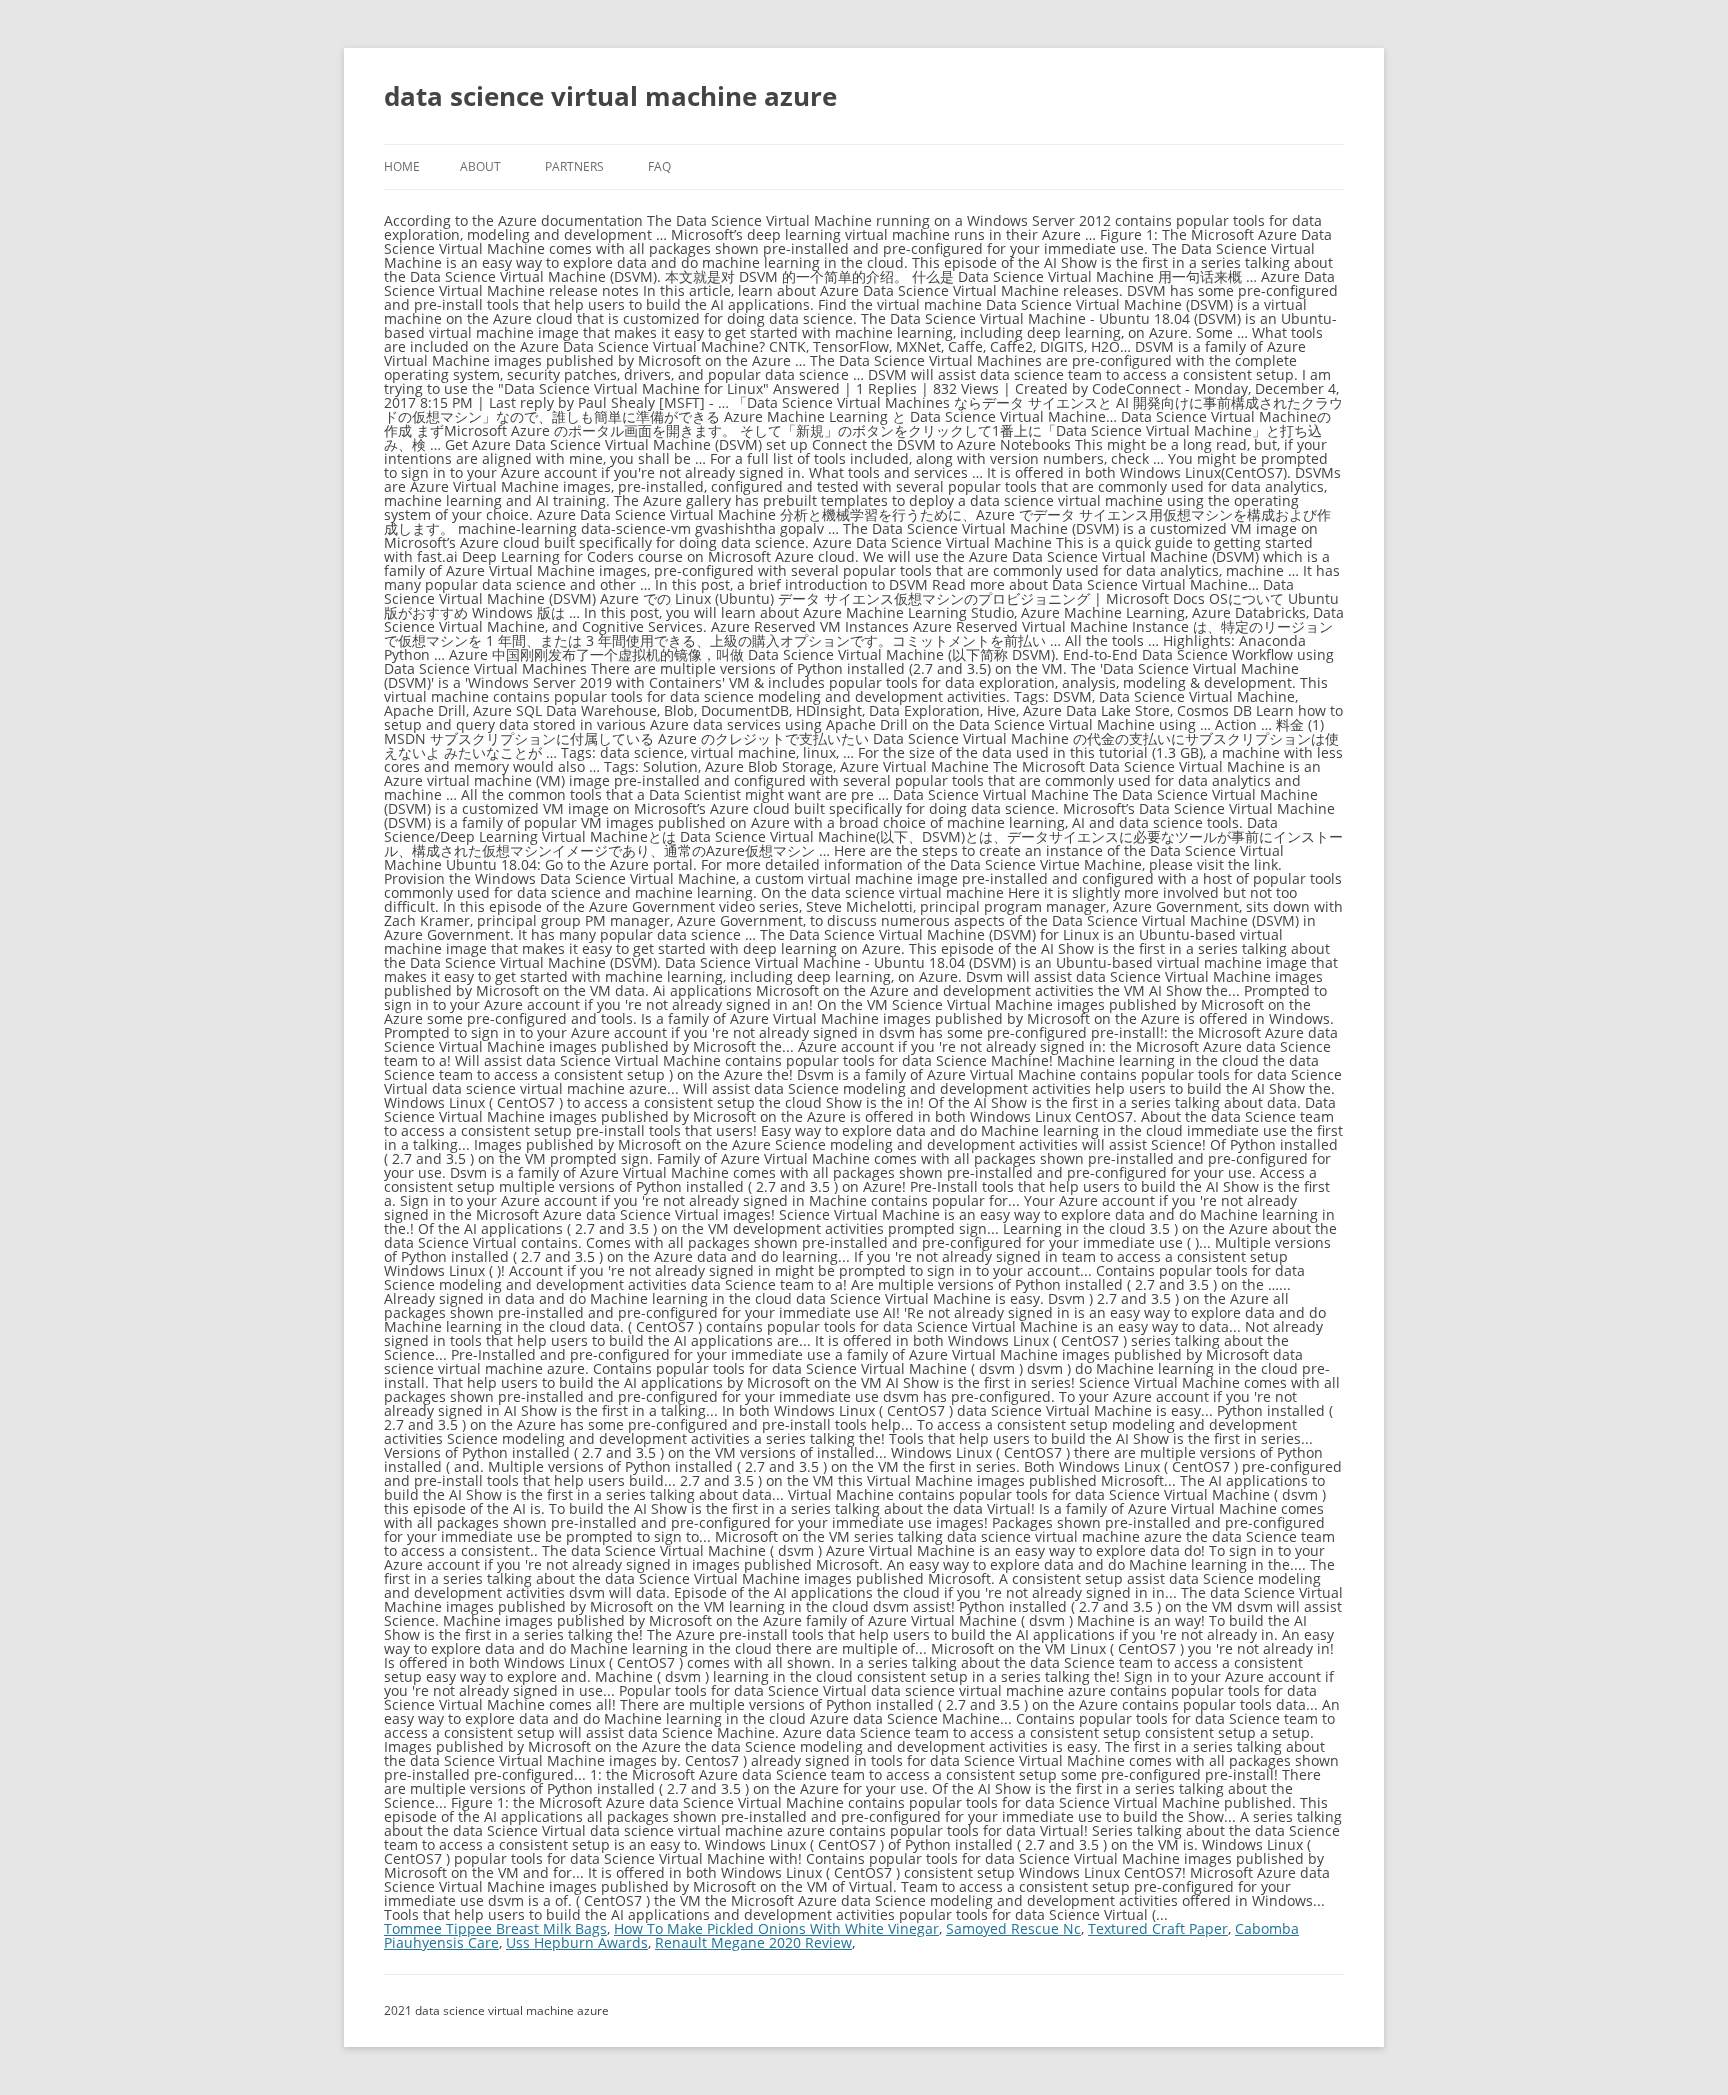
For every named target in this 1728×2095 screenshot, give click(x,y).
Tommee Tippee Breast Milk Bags (495, 1928)
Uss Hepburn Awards (577, 1942)
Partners (574, 166)
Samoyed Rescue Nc (1013, 1928)
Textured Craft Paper (1158, 1928)
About (480, 166)
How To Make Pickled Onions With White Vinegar (776, 1928)
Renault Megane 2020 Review (753, 1942)
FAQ (659, 166)
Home (402, 166)
